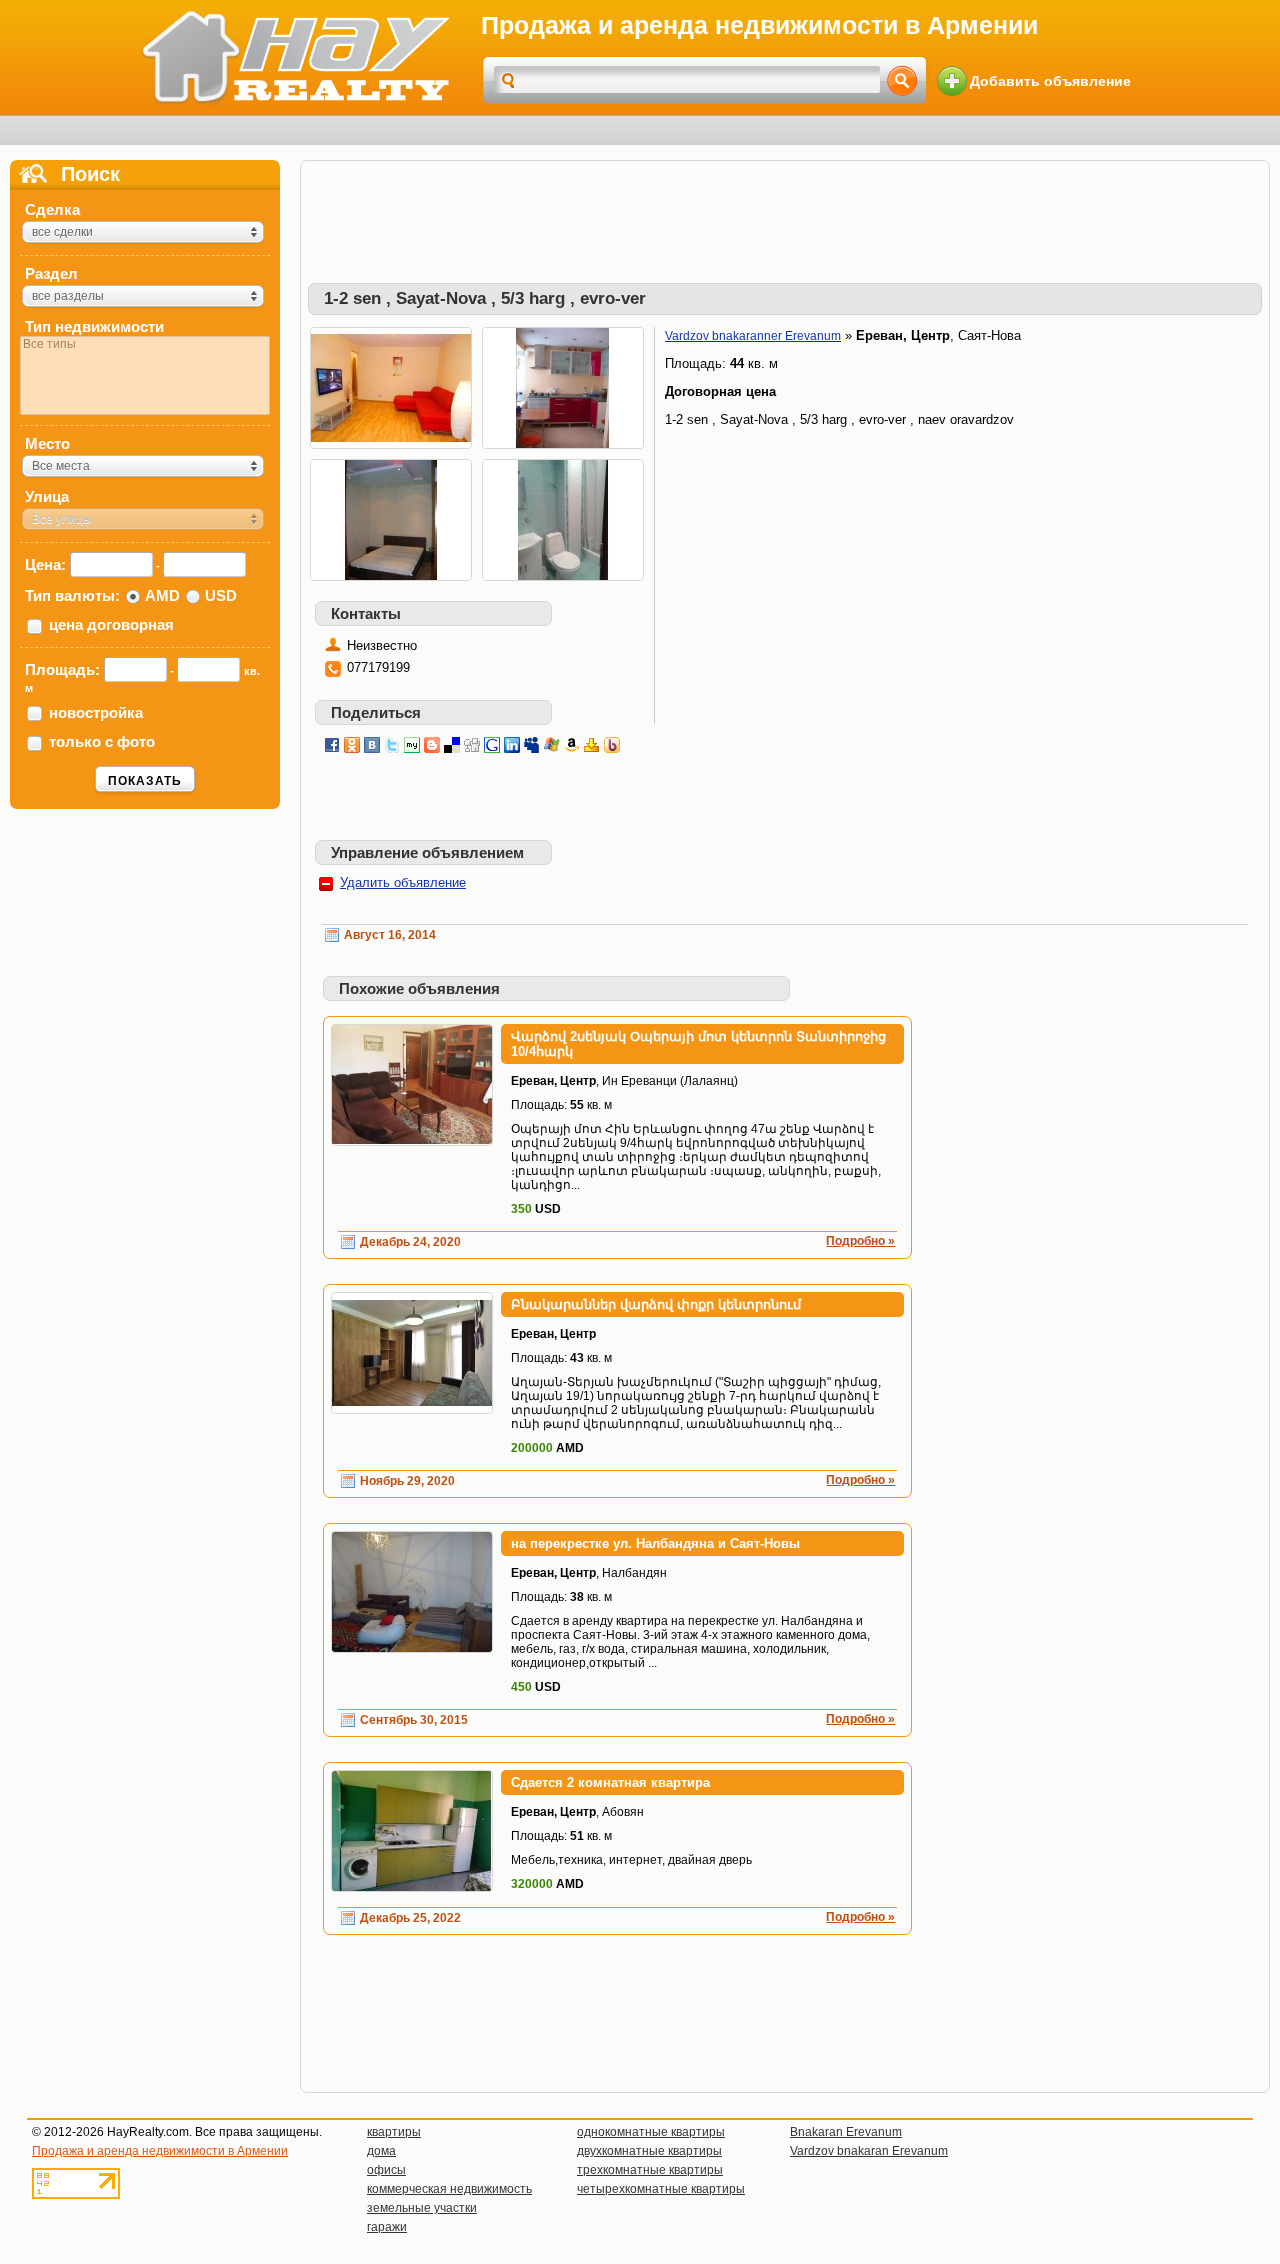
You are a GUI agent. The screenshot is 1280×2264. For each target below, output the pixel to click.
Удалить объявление (403, 882)
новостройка (96, 712)
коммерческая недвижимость (449, 2189)
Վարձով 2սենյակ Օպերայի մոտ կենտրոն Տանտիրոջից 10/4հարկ (698, 1044)
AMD (162, 595)
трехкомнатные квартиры (650, 2170)
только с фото (102, 741)
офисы (386, 2170)
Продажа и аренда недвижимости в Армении (160, 2151)
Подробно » (860, 1241)
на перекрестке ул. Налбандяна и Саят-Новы (655, 1543)
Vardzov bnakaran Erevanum (869, 2151)
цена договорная (111, 624)
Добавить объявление (1050, 81)
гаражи (387, 2227)
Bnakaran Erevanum (846, 2132)
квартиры (394, 2132)
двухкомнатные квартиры (649, 2151)
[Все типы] (145, 344)
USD (221, 595)
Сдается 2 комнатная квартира (610, 1782)
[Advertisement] (785, 213)
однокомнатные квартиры (651, 2132)
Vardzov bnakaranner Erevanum (753, 336)
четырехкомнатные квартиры (661, 2189)
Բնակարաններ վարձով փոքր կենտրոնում (656, 1304)
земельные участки (422, 2208)
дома (381, 2151)
